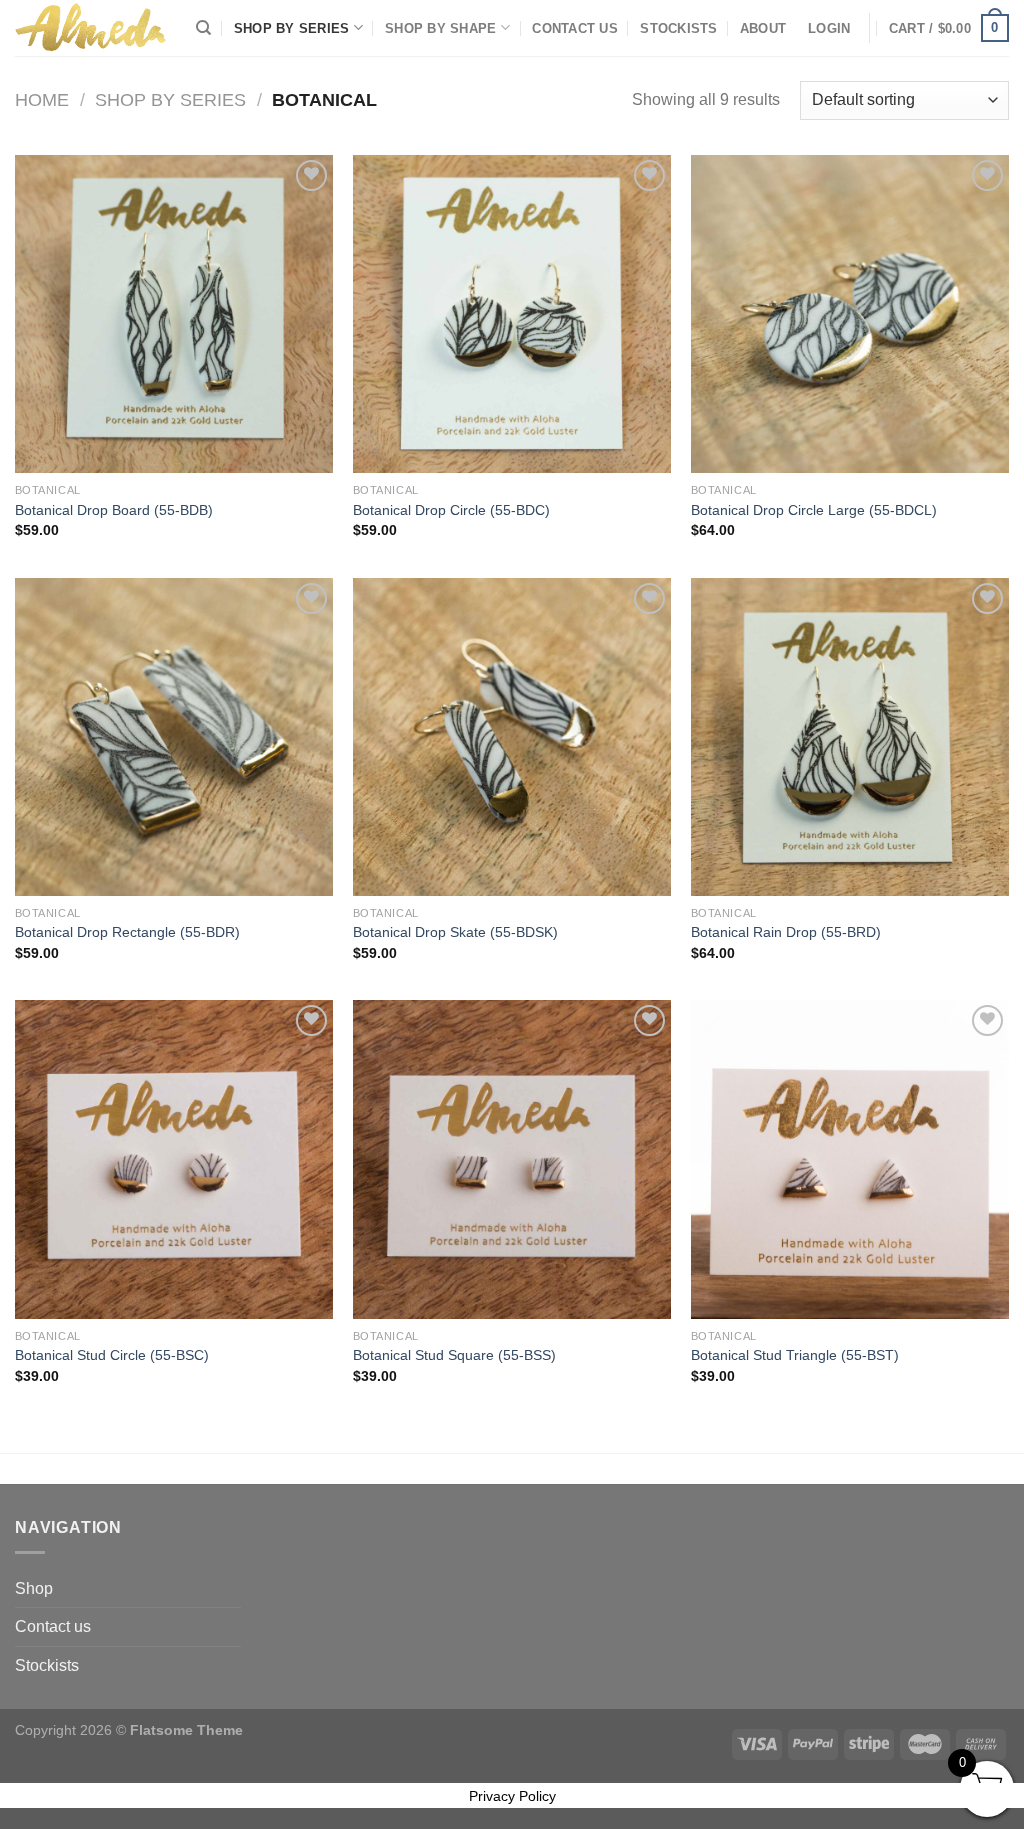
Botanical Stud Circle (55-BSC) (112, 1355)
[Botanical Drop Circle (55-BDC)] (512, 314)
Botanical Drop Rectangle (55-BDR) (127, 932)
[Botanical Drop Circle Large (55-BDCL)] (850, 314)
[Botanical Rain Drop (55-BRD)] (850, 737)
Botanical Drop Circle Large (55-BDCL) (814, 510)
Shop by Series (292, 28)
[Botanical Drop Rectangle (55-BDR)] (174, 737)
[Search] (203, 28)
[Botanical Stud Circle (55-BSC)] (174, 1159)
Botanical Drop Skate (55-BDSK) (455, 932)
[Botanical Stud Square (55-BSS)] (512, 1159)
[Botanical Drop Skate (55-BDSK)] (512, 737)
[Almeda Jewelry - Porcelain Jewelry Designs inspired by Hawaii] (90, 27)
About (763, 28)
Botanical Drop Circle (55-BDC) (451, 510)
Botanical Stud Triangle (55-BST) (795, 1355)
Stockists (678, 28)
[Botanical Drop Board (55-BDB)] (174, 314)
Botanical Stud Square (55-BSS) (454, 1355)
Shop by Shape (440, 28)
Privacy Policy (512, 1796)
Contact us (575, 28)
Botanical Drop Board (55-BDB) (114, 510)
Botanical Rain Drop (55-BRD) (786, 932)
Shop (34, 1588)
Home (42, 99)
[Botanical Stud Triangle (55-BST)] (850, 1159)
